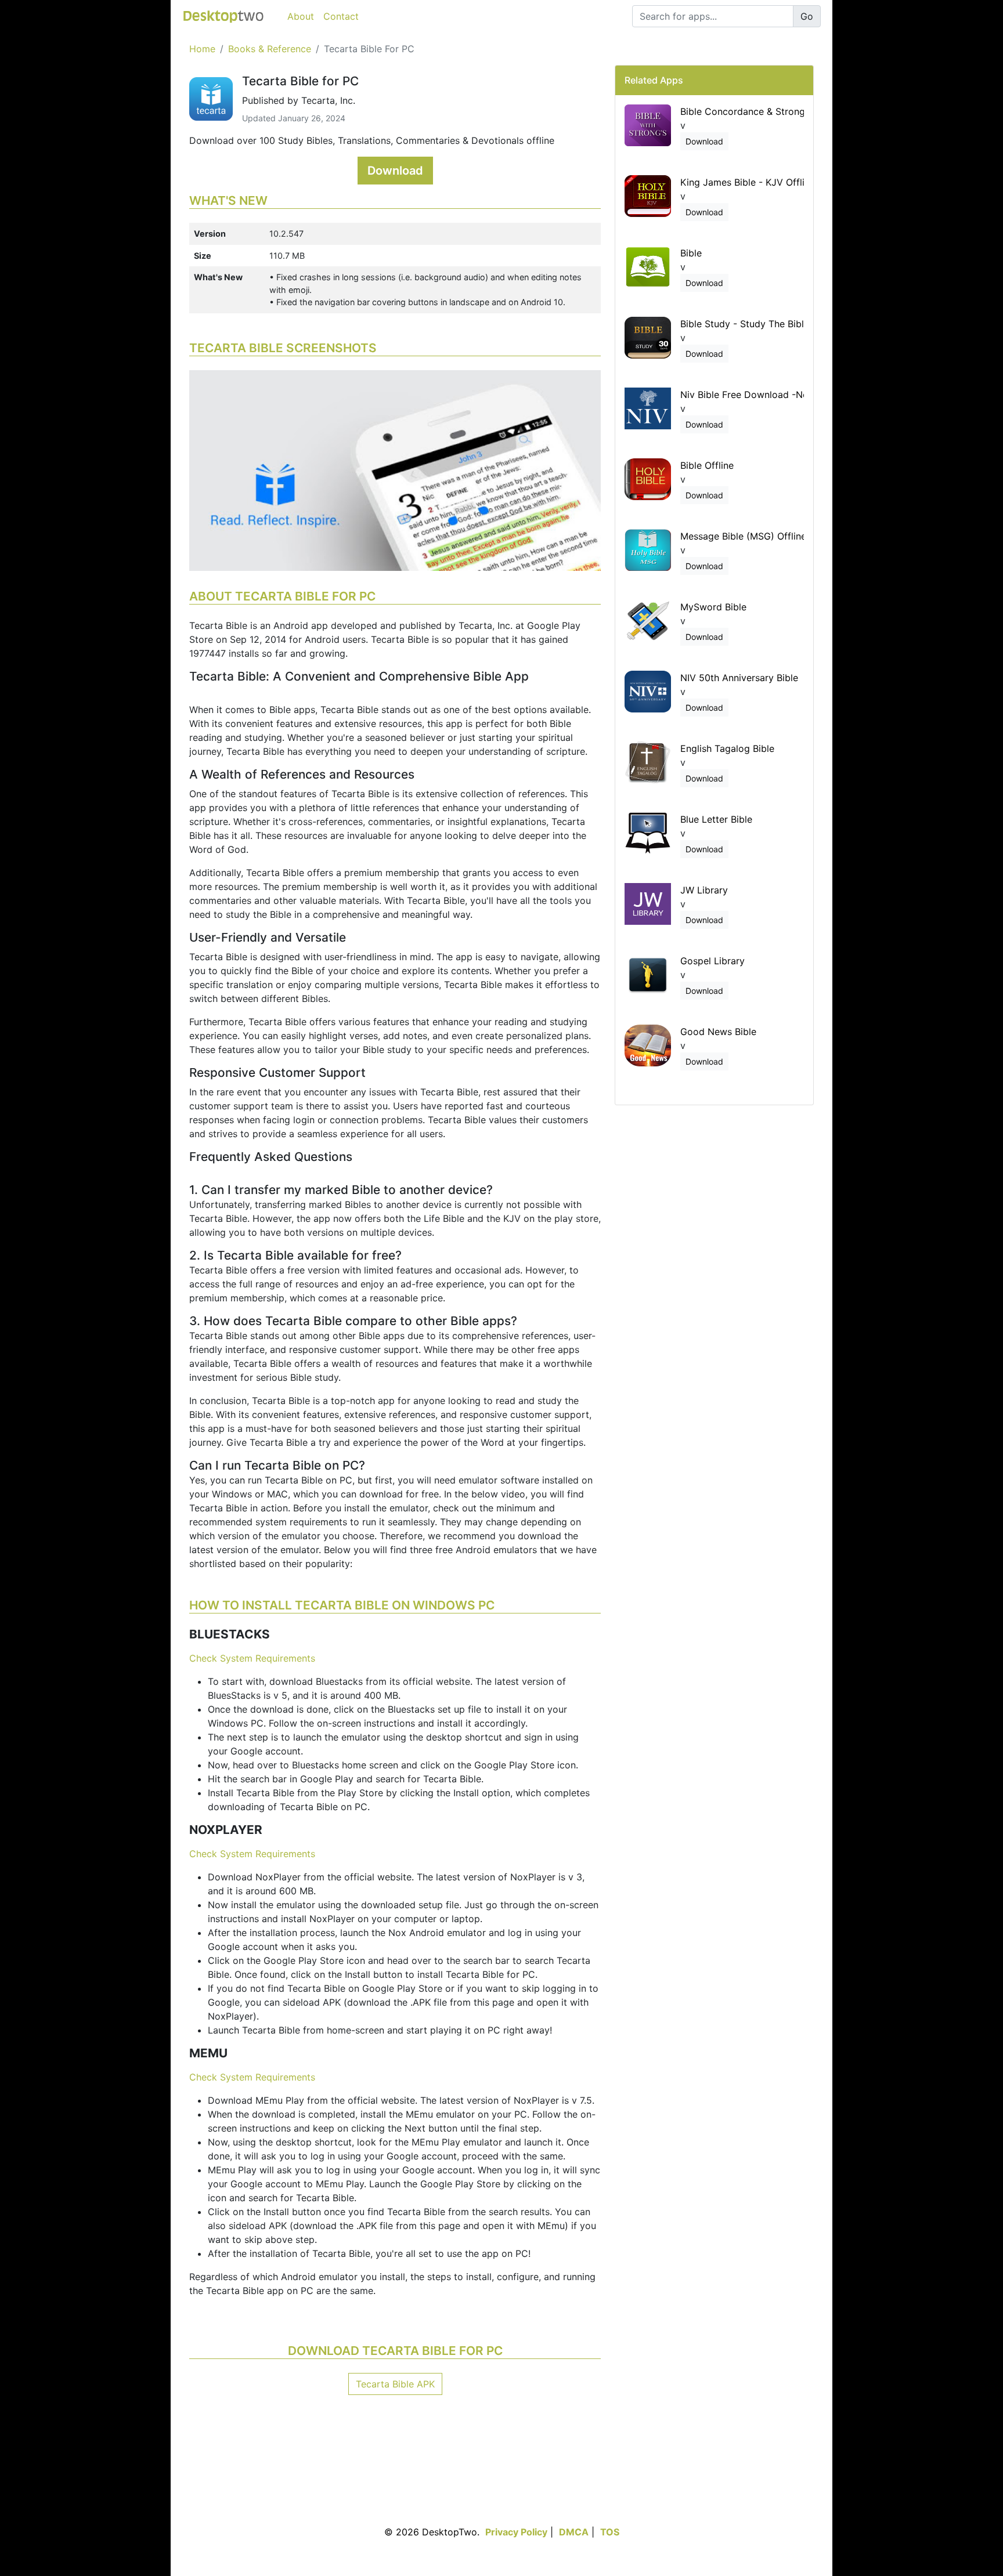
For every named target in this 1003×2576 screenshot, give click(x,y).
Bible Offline (707, 465)
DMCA (574, 2532)
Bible (691, 253)
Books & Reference (270, 49)
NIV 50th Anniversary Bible (739, 678)
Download (395, 171)
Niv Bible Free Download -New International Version (794, 395)
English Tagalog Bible (727, 748)
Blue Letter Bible (716, 819)
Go (807, 16)
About (301, 16)
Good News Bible (718, 1032)
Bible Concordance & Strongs (745, 111)
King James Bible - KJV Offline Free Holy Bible (782, 182)
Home (202, 49)
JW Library (704, 890)
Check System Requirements (252, 1658)
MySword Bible (713, 607)
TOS (610, 2532)
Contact (341, 16)
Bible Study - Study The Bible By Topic (765, 324)
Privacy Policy (516, 2532)
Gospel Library (712, 961)
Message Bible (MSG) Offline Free (754, 536)
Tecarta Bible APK (395, 2384)
